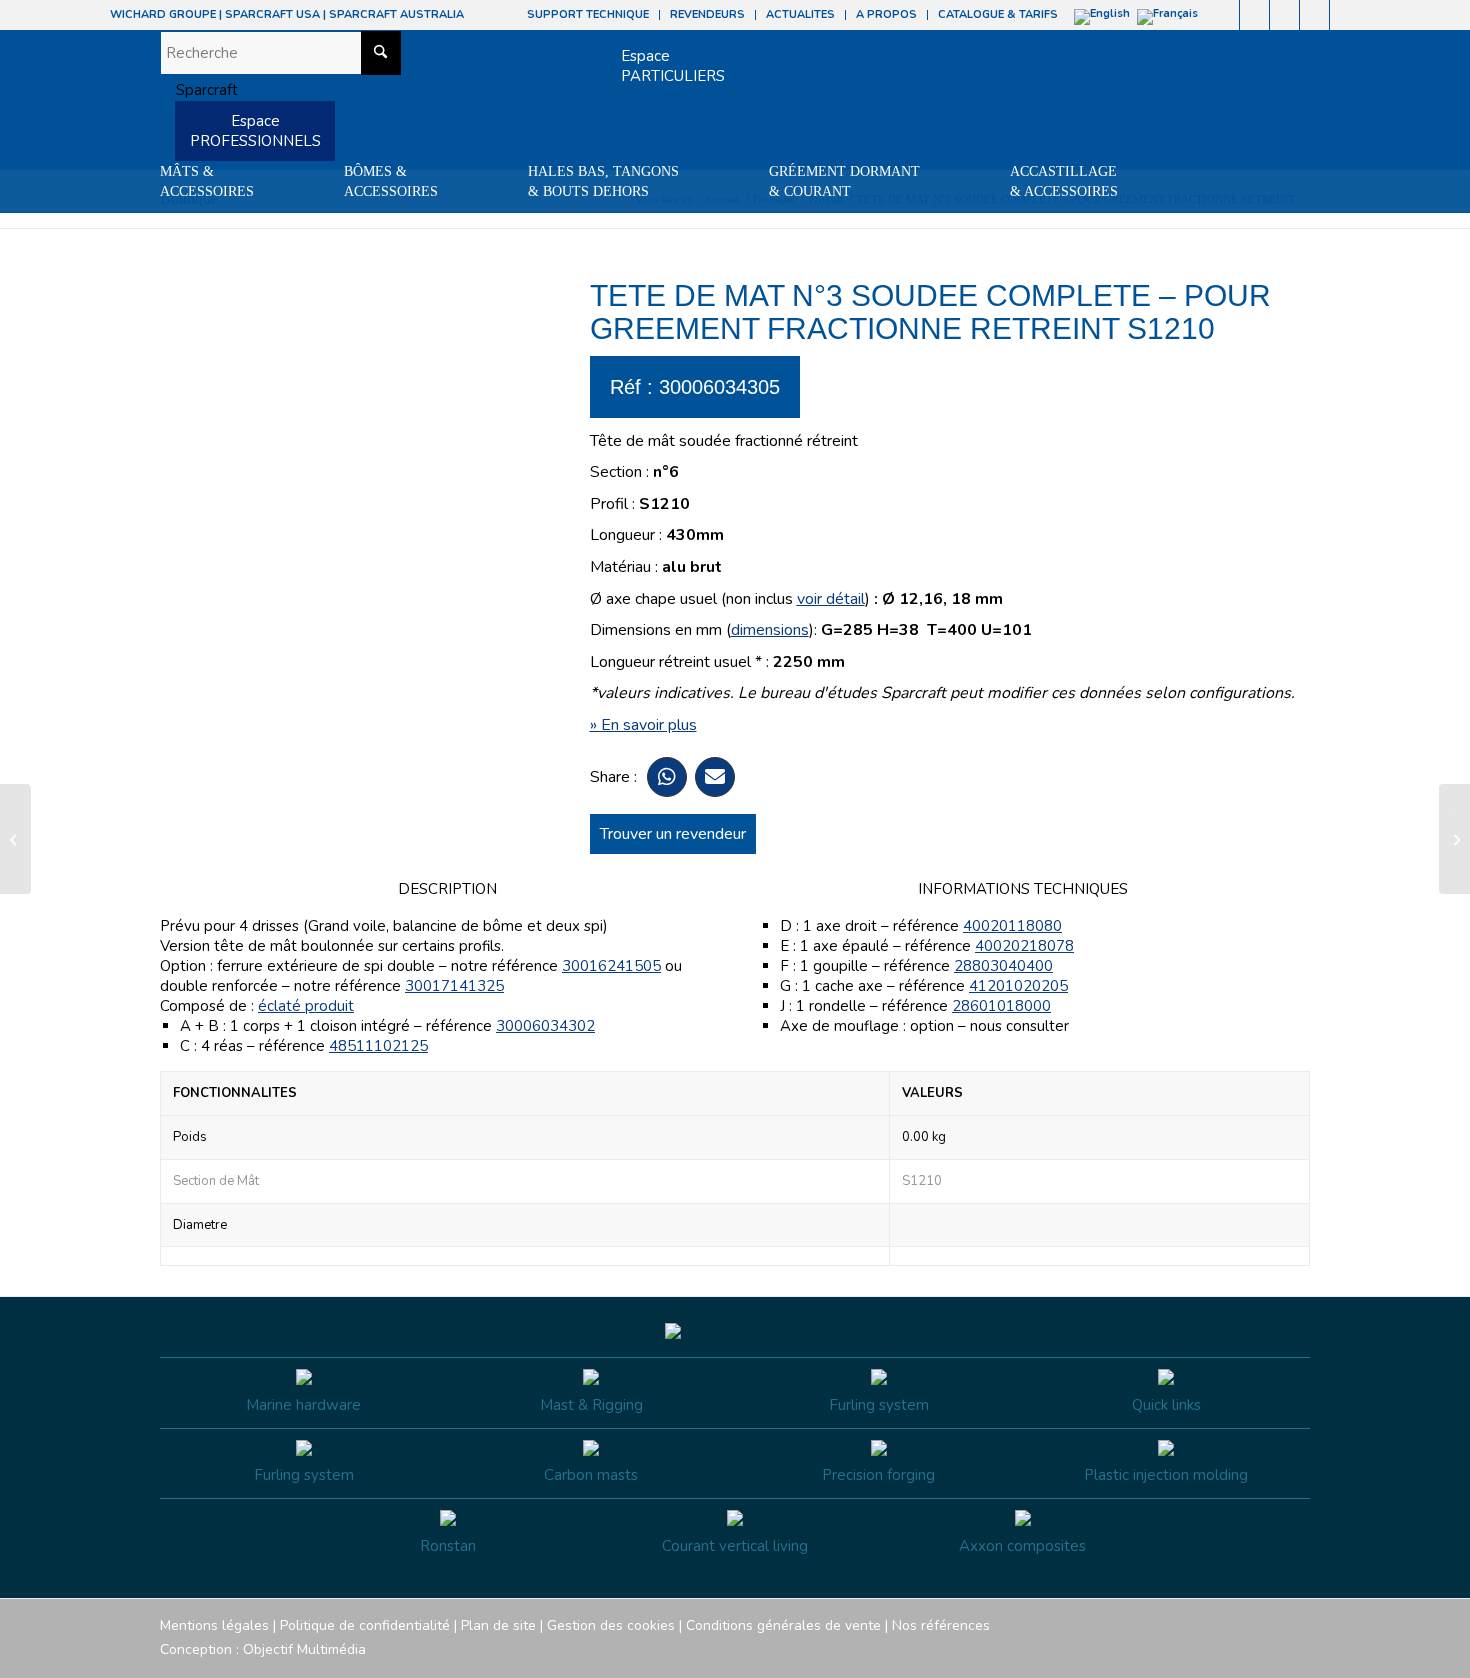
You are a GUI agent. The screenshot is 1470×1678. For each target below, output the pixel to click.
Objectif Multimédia (304, 1649)
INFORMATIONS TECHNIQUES (1023, 889)
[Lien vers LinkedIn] (1345, 15)
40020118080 (1012, 926)
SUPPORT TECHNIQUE (588, 14)
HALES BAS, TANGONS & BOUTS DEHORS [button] (603, 181)
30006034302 (545, 1026)
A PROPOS (886, 14)
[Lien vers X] (1314, 15)
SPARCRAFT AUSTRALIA (396, 14)
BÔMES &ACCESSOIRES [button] (391, 181)
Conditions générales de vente (783, 1625)
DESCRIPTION (447, 889)
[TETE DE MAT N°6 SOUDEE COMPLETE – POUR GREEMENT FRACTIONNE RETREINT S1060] (15, 839)
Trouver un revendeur (673, 834)
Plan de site (498, 1625)
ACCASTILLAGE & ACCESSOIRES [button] (1064, 181)
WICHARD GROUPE (163, 14)
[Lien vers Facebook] (1224, 15)
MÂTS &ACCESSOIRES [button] (207, 181)
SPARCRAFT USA (272, 14)
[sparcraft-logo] (199, 90)
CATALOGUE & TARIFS (998, 14)
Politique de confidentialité (365, 1625)
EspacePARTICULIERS (673, 66)
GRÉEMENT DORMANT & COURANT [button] (844, 181)
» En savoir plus (643, 725)
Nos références (941, 1625)
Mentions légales (214, 1625)
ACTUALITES (800, 14)
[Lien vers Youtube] (1284, 15)
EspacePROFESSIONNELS (255, 131)
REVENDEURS (707, 14)
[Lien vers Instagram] (1254, 15)
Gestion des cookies (611, 1625)
